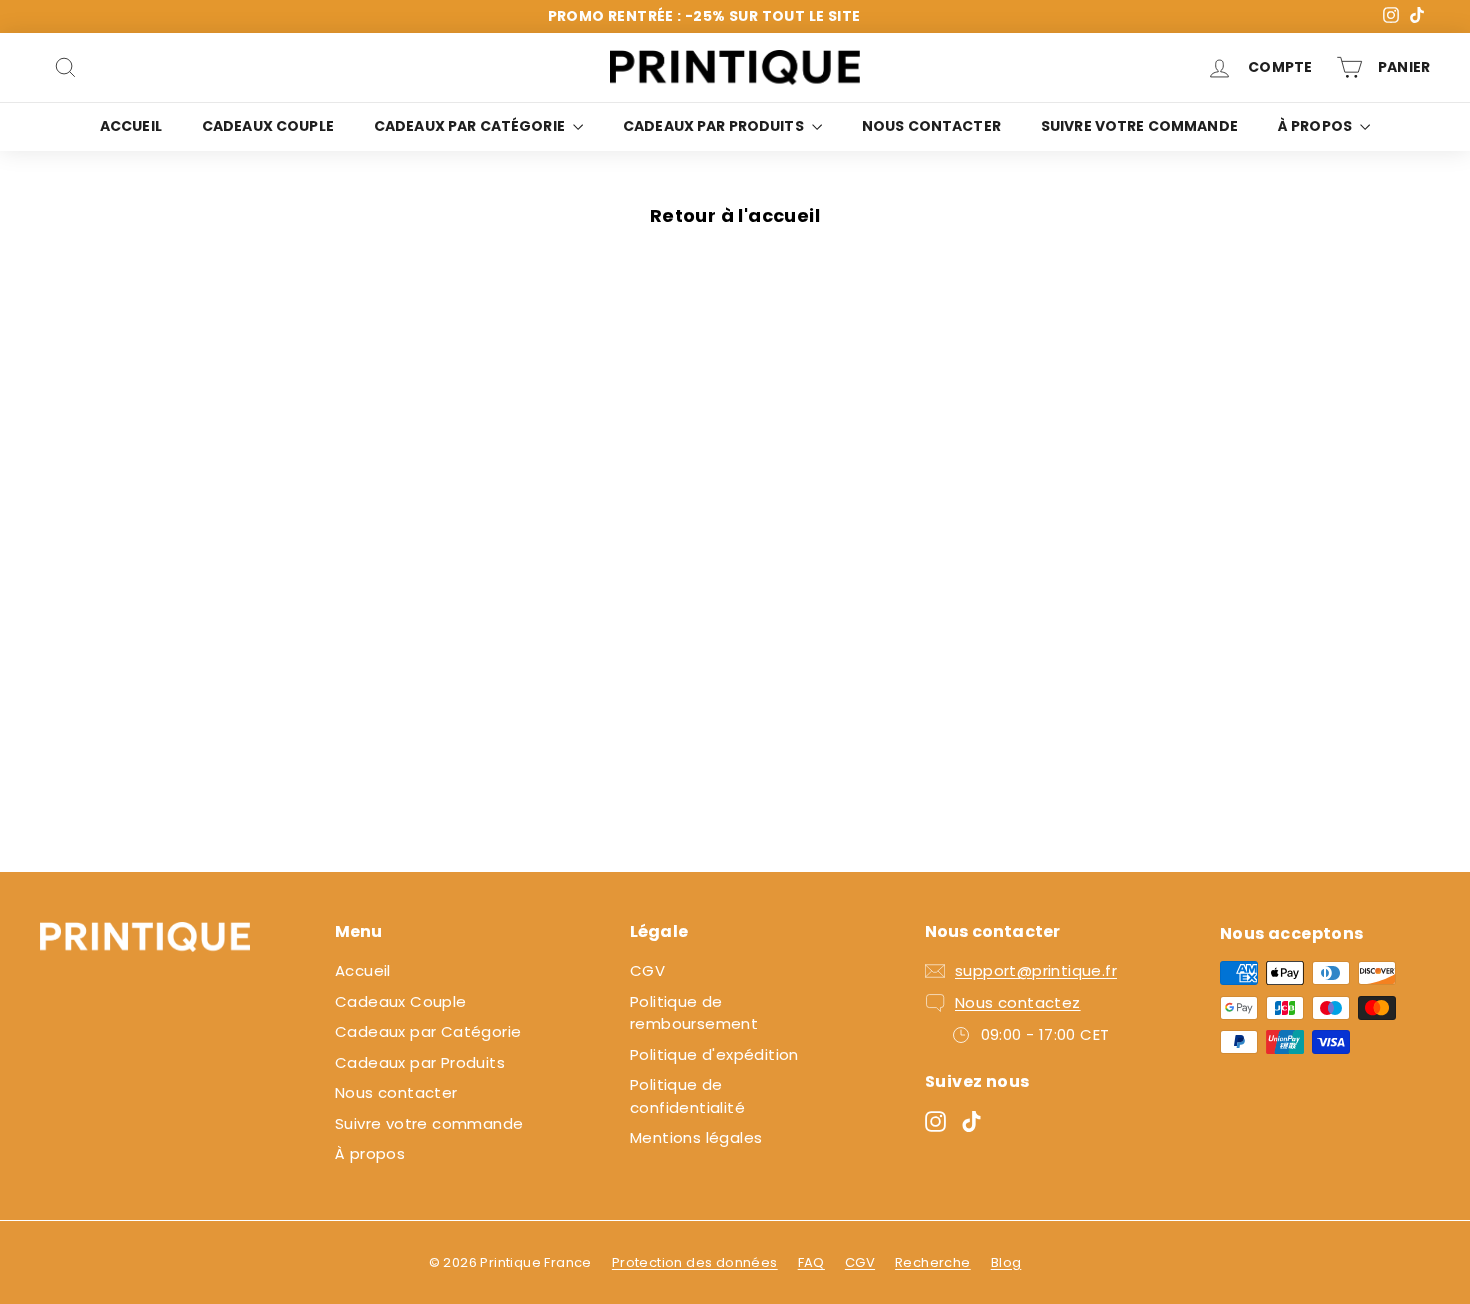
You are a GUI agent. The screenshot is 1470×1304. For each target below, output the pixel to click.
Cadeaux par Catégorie (471, 126)
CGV (647, 970)
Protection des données (695, 1262)
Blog (1006, 1262)
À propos (1316, 126)
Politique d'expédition (714, 1054)
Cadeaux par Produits (715, 126)
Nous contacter (931, 126)
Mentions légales (696, 1137)
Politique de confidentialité (687, 1096)
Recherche (933, 1262)
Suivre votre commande (1139, 126)
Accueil (131, 126)
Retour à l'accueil (735, 215)
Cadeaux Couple (268, 126)
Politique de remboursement (694, 1013)
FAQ (811, 1262)
